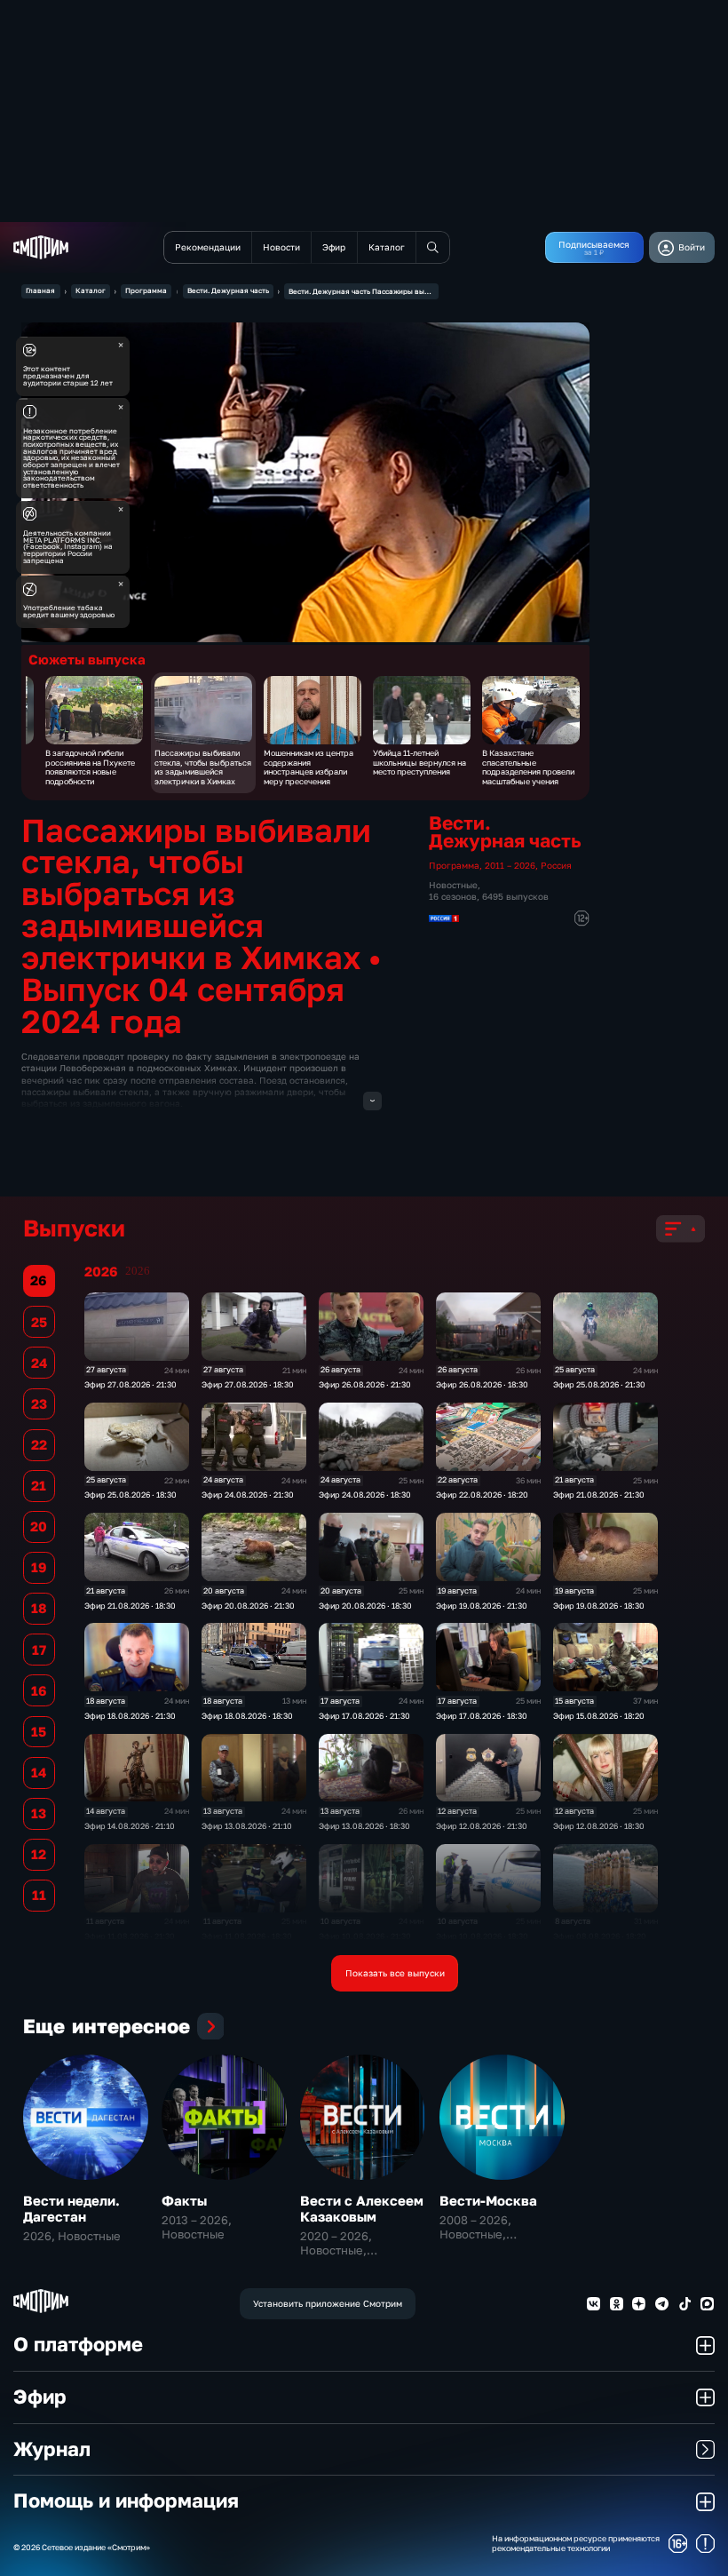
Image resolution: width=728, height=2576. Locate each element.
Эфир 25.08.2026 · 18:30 (131, 1495)
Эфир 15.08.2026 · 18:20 (599, 1716)
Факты (184, 2200)
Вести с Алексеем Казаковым (362, 2208)
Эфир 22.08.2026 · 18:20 (482, 1495)
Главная (40, 290)
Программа (146, 290)
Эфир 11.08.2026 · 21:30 (130, 1936)
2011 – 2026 (510, 865)
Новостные (453, 885)
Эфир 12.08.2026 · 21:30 (482, 1826)
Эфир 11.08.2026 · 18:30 (247, 1936)
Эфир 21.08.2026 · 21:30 (599, 1495)
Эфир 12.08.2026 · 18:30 (599, 1826)
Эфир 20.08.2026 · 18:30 (365, 1606)
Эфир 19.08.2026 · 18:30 (599, 1606)
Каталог (91, 290)
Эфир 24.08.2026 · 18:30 (365, 1495)
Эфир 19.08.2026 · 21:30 (482, 1606)
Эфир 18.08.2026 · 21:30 (130, 1716)
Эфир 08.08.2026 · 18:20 (600, 1936)
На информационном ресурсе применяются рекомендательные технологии (576, 2544)
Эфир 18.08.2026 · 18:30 (247, 1716)
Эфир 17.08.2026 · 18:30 (482, 1716)
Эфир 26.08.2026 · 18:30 (482, 1384)
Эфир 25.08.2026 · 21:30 (599, 1384)
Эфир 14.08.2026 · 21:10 (130, 1826)
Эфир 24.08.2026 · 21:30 (248, 1495)
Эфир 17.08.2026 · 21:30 (364, 1716)
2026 (138, 1271)
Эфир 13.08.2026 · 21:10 (247, 1826)
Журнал (52, 2449)
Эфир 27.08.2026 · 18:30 (248, 1384)
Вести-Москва (488, 2200)
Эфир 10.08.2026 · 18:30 (482, 1936)
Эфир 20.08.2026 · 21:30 (248, 1606)
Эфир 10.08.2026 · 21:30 (365, 1936)
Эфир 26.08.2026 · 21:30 (365, 1384)
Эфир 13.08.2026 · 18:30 (364, 1826)
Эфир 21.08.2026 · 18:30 (130, 1606)
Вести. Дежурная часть (228, 290)
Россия (556, 865)
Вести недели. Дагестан (71, 2208)
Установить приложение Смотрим (328, 2303)
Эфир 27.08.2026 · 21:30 (131, 1384)
